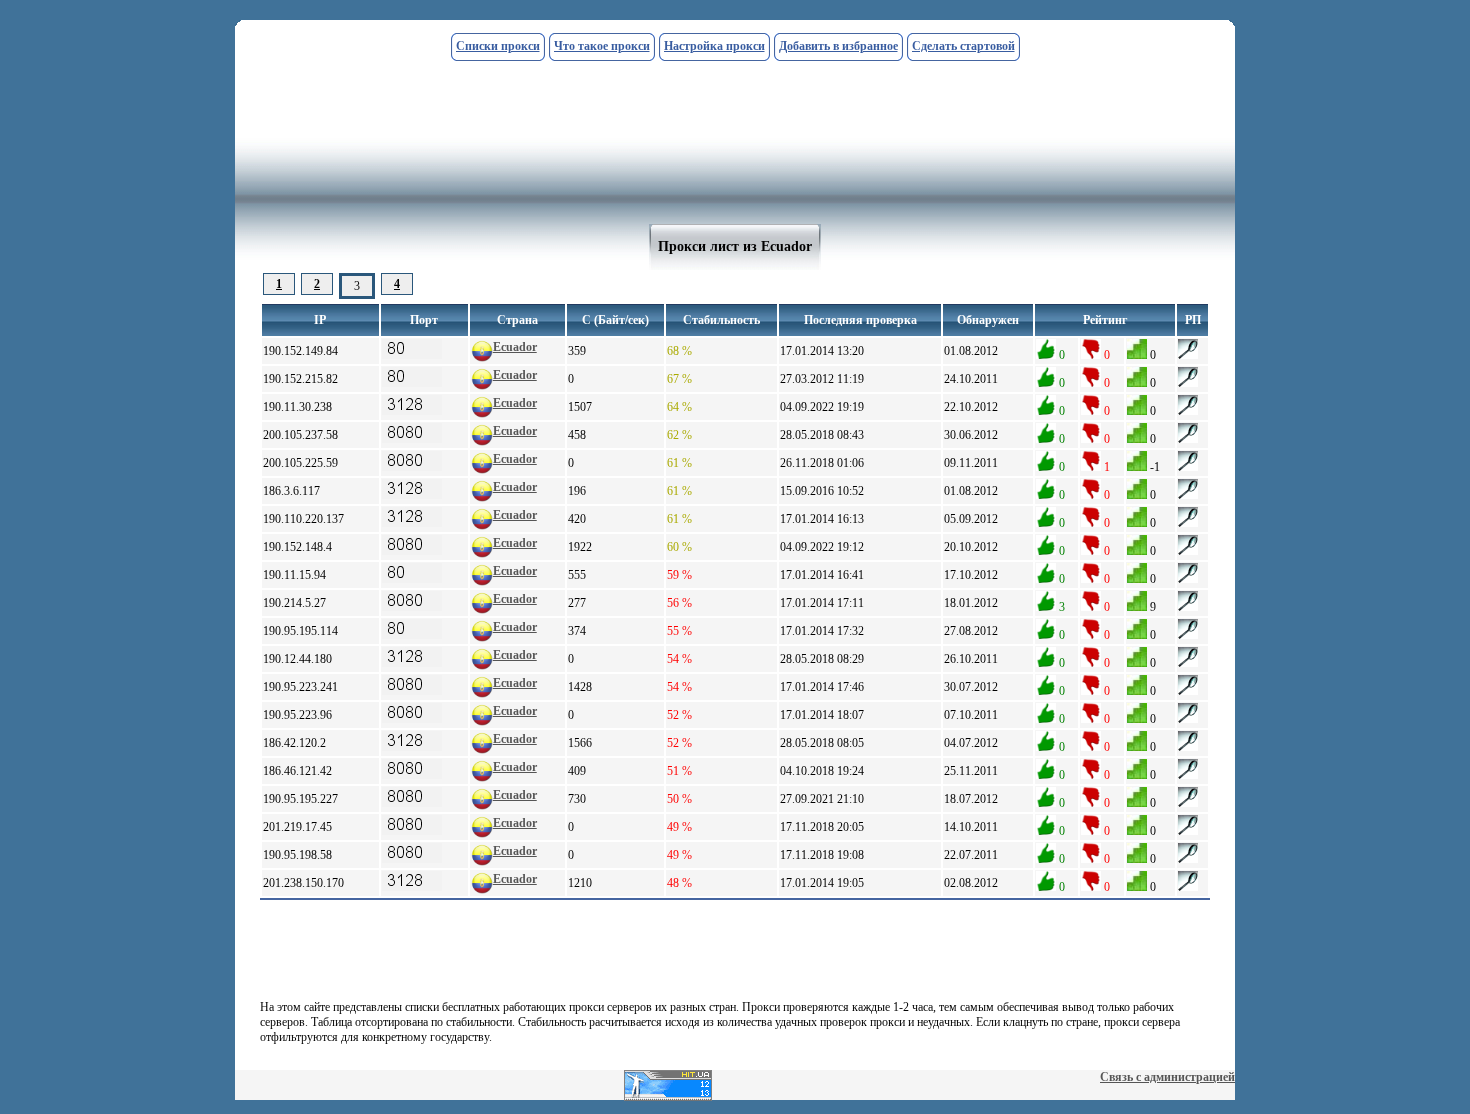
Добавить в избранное (838, 46)
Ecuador (515, 347)
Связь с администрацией (1167, 1077)
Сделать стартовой (963, 46)
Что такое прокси (602, 46)
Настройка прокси (714, 46)
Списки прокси (498, 46)
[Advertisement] (735, 77)
